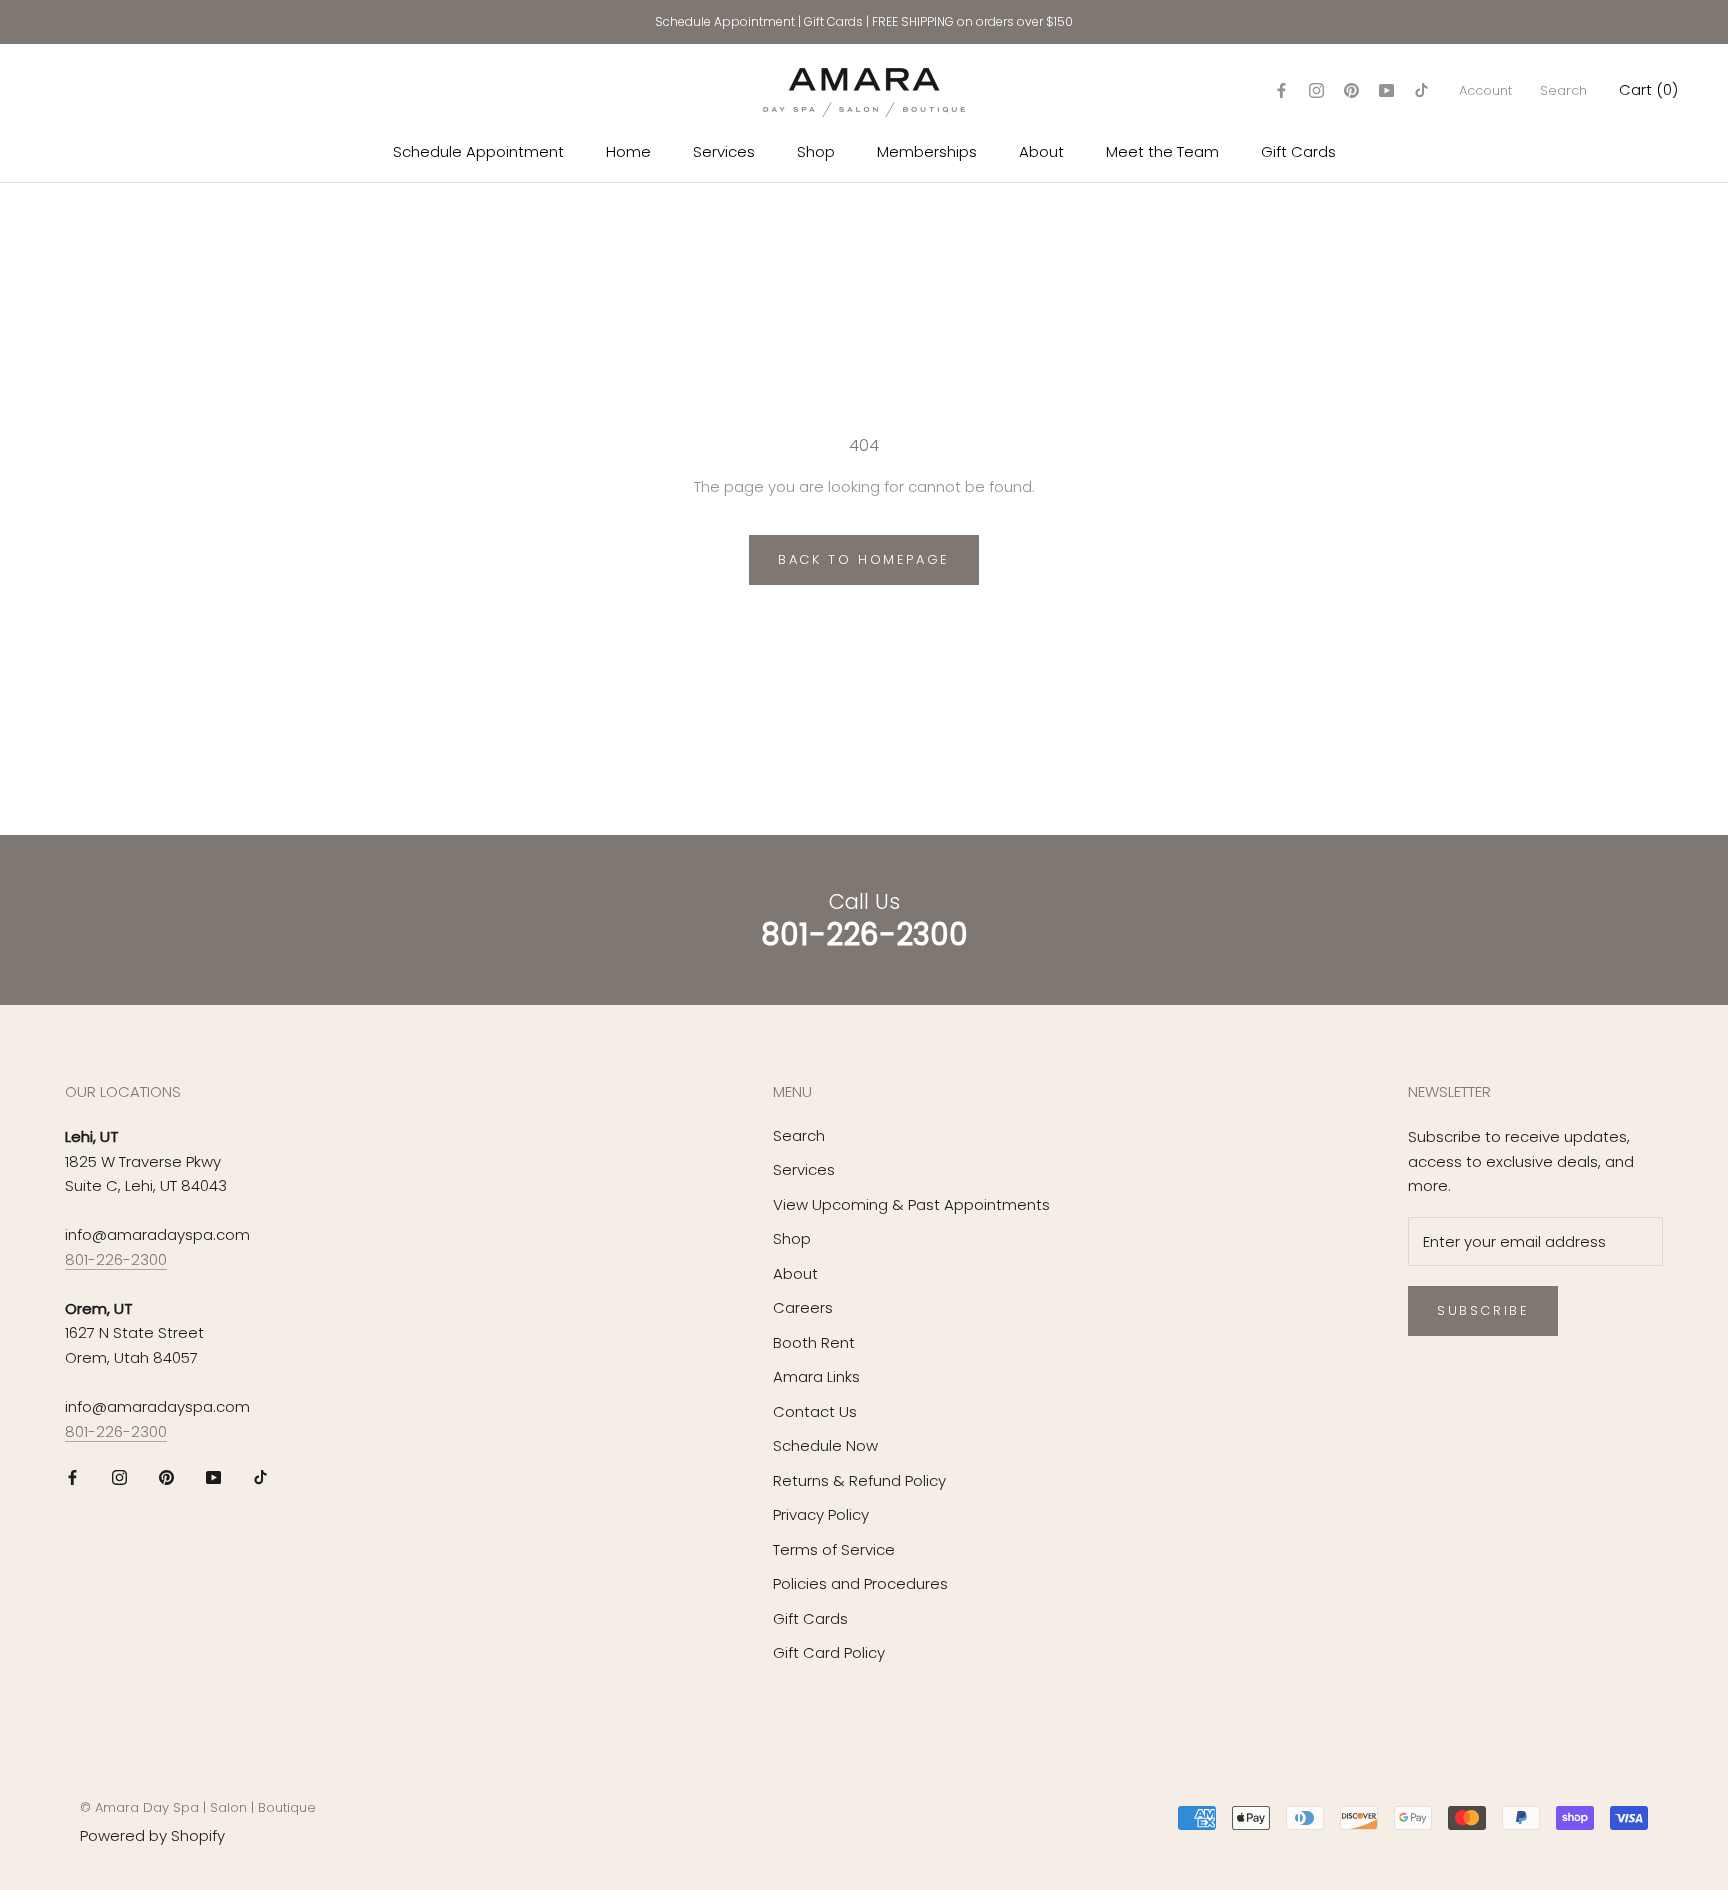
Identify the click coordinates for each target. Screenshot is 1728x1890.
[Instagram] (1316, 90)
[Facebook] (1281, 90)
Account (1485, 90)
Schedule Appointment (725, 21)
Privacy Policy (821, 1514)
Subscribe (1483, 1310)
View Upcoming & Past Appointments (911, 1204)
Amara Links (816, 1376)
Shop (816, 151)
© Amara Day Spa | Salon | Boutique (198, 1807)
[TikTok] (1421, 90)
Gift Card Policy (829, 1652)
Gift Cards (833, 21)
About (1041, 151)
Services (724, 151)
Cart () (1648, 89)
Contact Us (815, 1411)
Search (1563, 90)
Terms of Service (834, 1549)
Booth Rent (814, 1342)
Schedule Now (825, 1445)
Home (628, 151)
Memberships (927, 151)
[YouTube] (1386, 90)
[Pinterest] (1351, 90)
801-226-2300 (116, 1259)
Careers (803, 1307)
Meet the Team (1162, 151)
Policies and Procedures (860, 1583)
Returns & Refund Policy (859, 1480)
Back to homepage (864, 559)
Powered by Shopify (152, 1835)
